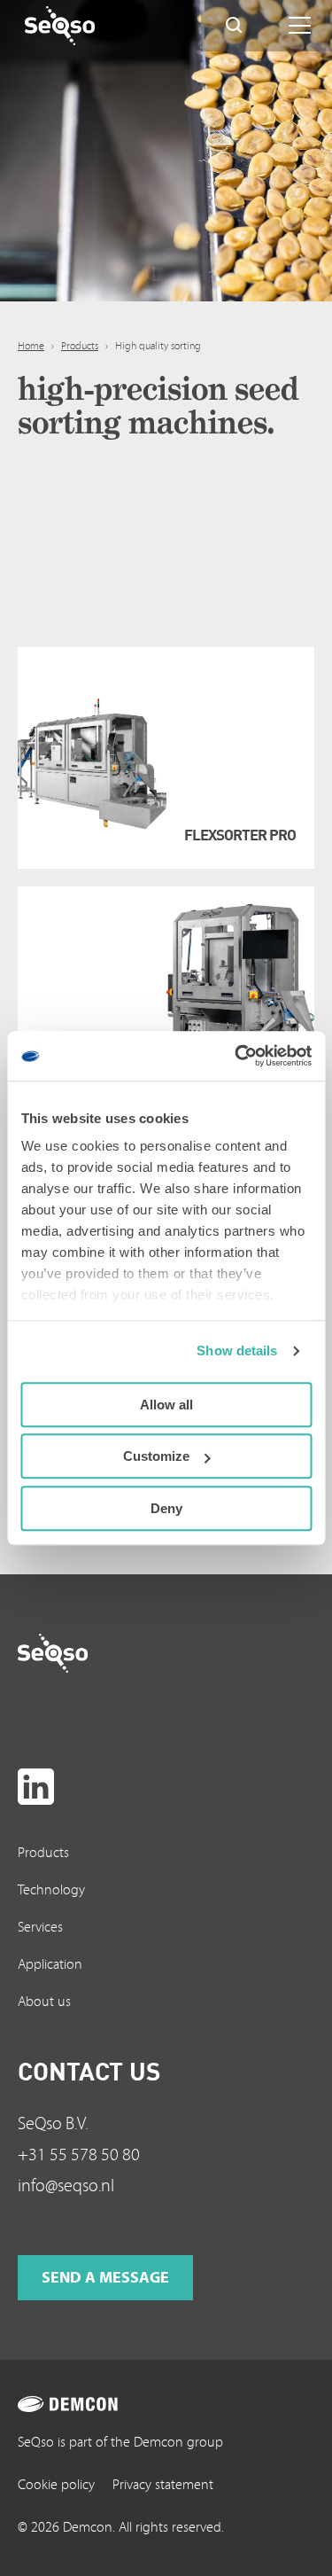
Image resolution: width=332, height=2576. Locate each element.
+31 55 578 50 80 (79, 2155)
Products (80, 346)
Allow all (166, 1405)
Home (31, 346)
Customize (156, 1456)
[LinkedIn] (36, 1787)
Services (40, 1927)
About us (44, 2002)
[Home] (94, 26)
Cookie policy (56, 2485)
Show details (237, 1350)
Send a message (105, 2278)
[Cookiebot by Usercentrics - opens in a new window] (236, 1056)
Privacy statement (163, 2485)
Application (50, 1964)
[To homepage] (87, 1653)
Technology (51, 1890)
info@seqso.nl (66, 2186)
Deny (166, 1508)
